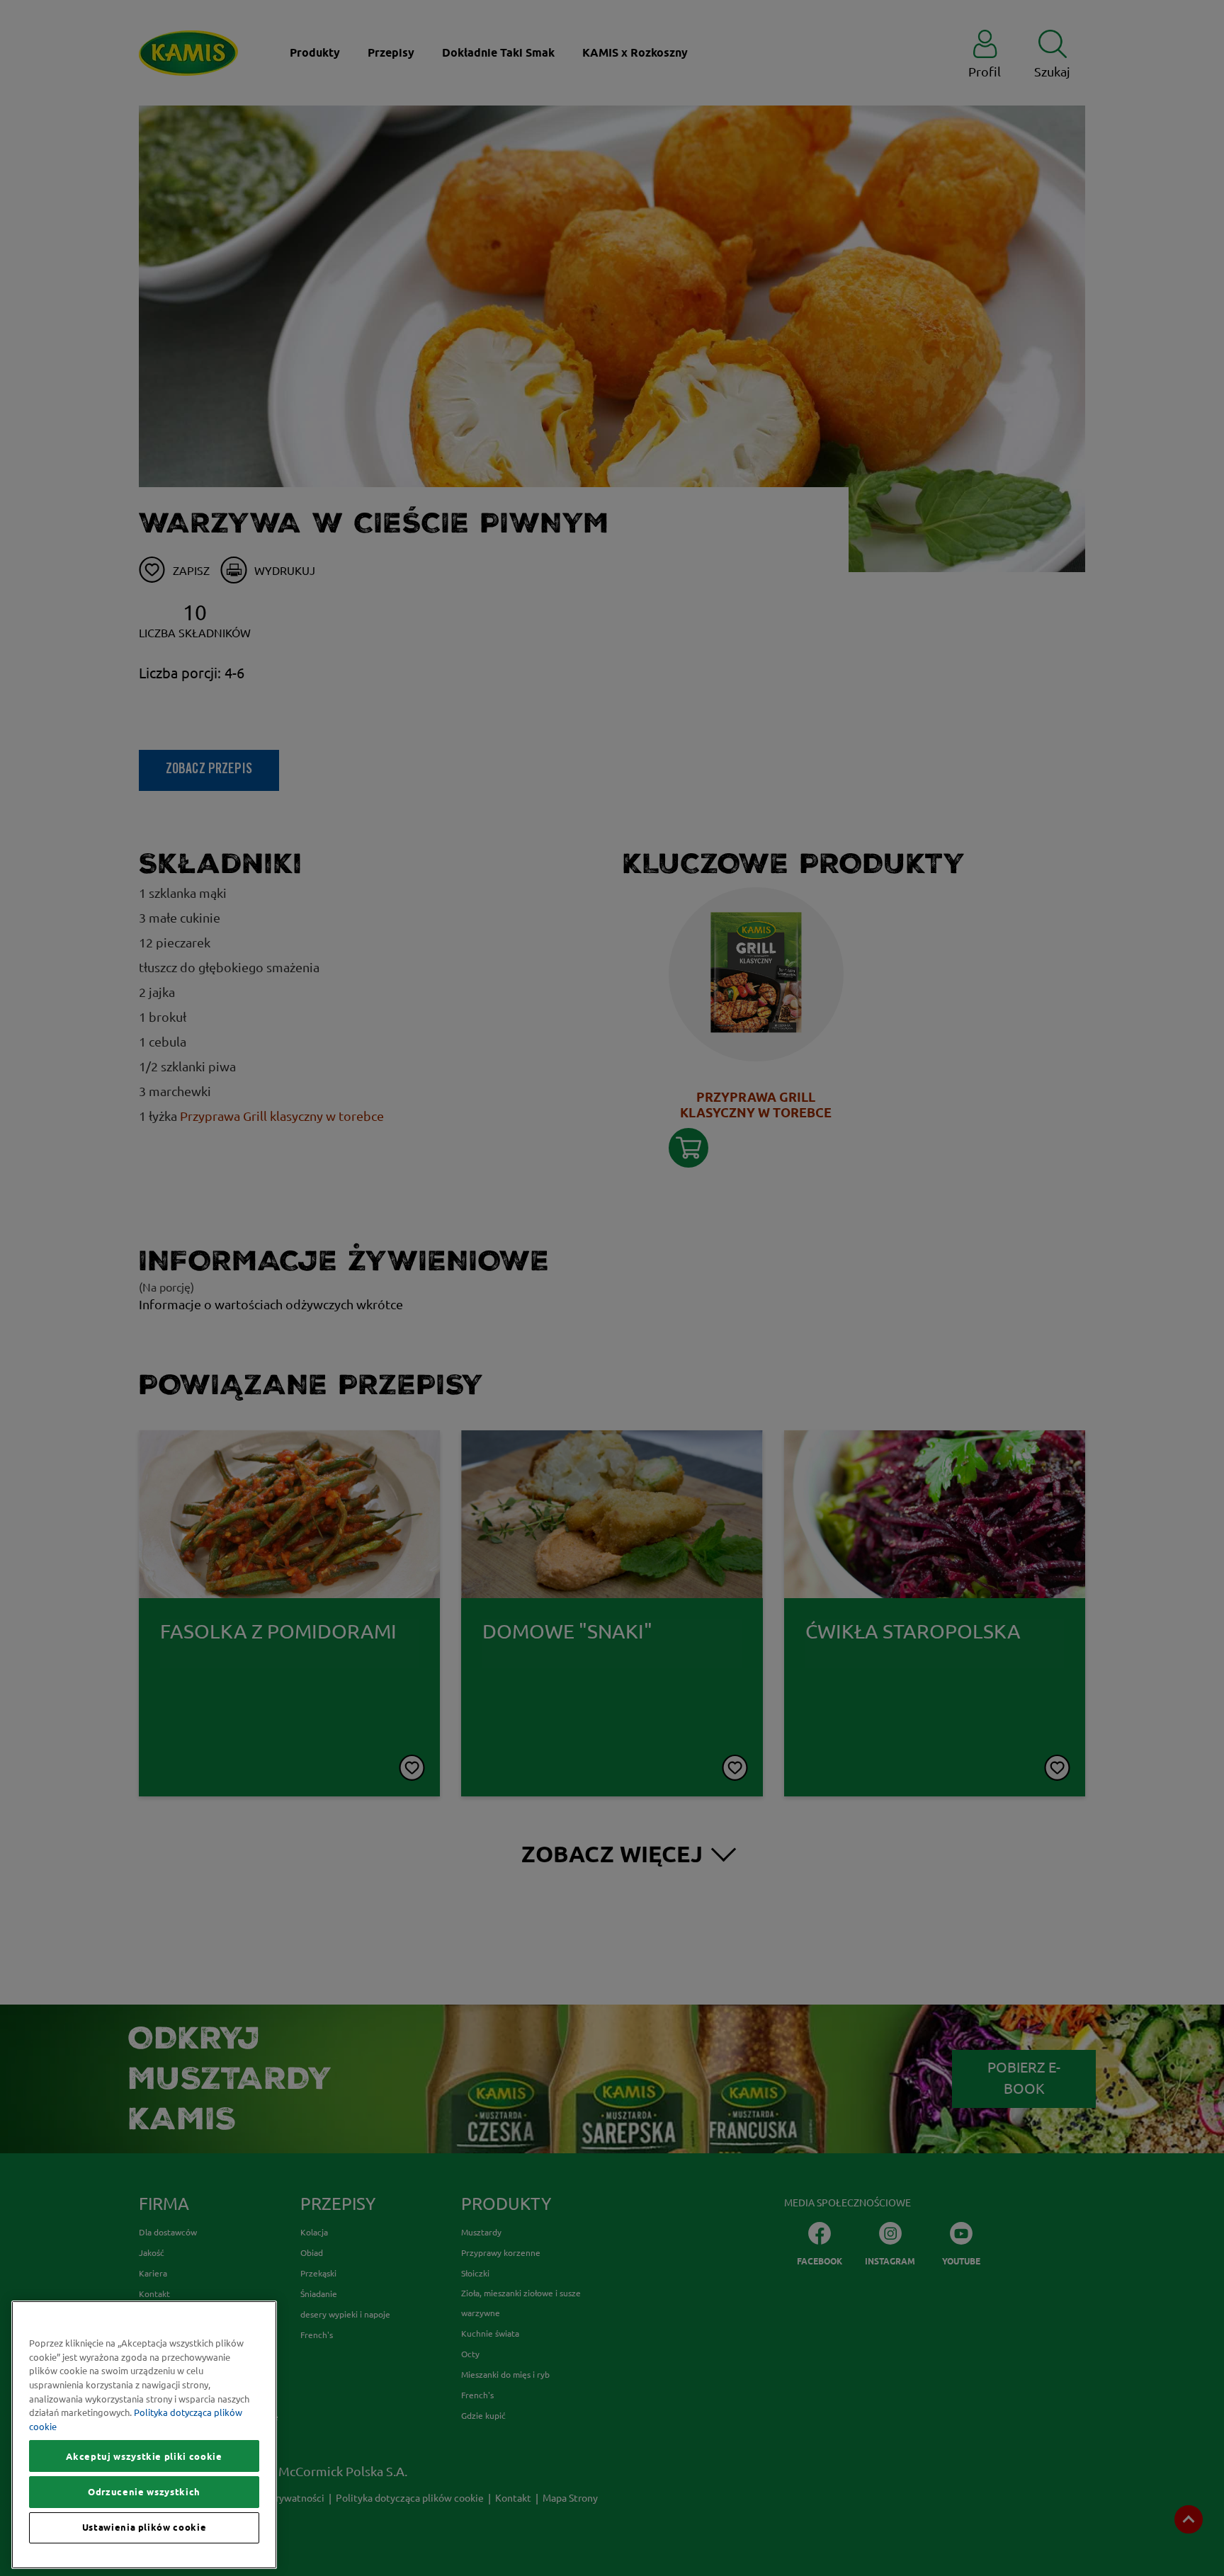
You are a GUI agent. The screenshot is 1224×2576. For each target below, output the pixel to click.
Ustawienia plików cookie (144, 2528)
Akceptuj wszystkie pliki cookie (144, 2456)
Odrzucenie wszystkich (144, 2492)
